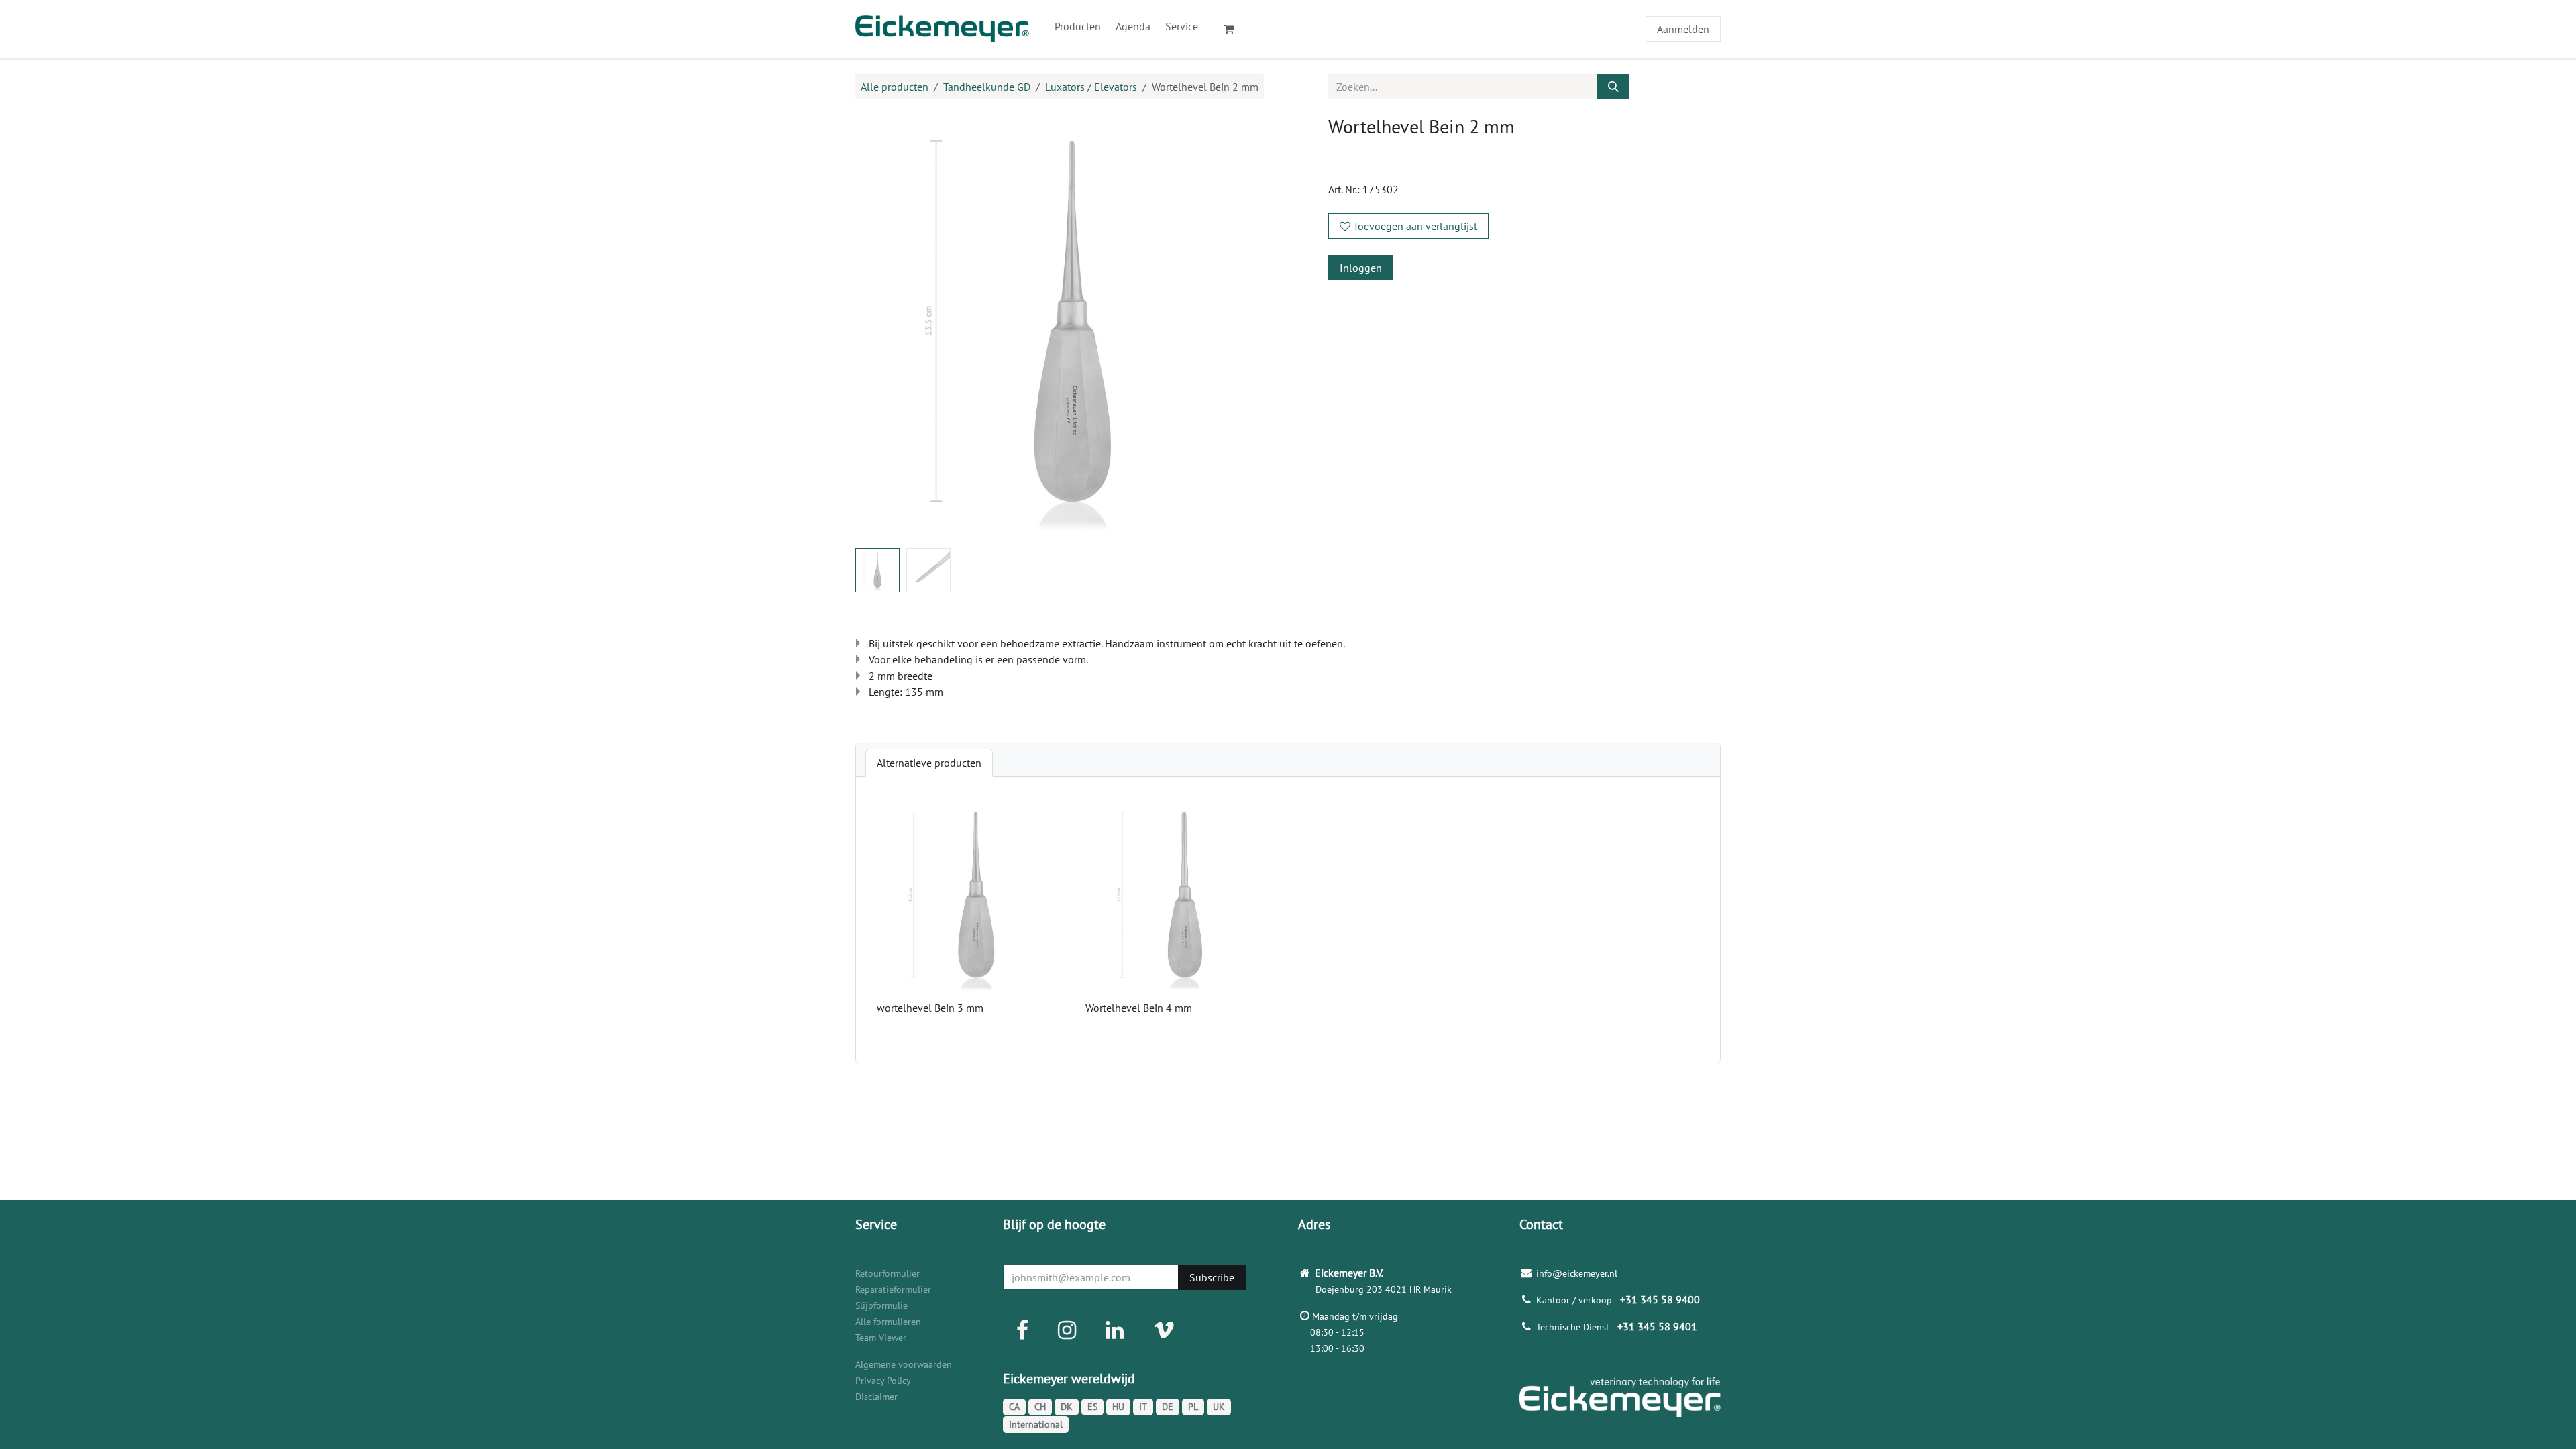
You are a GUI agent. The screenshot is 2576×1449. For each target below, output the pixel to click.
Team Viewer (881, 1338)
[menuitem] (1078, 26)
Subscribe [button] (1212, 1277)
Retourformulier (888, 1273)
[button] (877, 327)
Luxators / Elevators (1091, 87)
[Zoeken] (1613, 87)
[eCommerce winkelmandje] (1234, 29)
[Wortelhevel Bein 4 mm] (1184, 897)
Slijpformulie (881, 1305)
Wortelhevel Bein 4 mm (1139, 1008)
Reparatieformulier (893, 1289)
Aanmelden (1683, 29)
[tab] (929, 763)
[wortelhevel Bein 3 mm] (976, 897)
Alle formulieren (888, 1322)
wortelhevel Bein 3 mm (930, 1008)
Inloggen (1361, 268)
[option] (1288, 920)
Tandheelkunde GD (987, 87)
